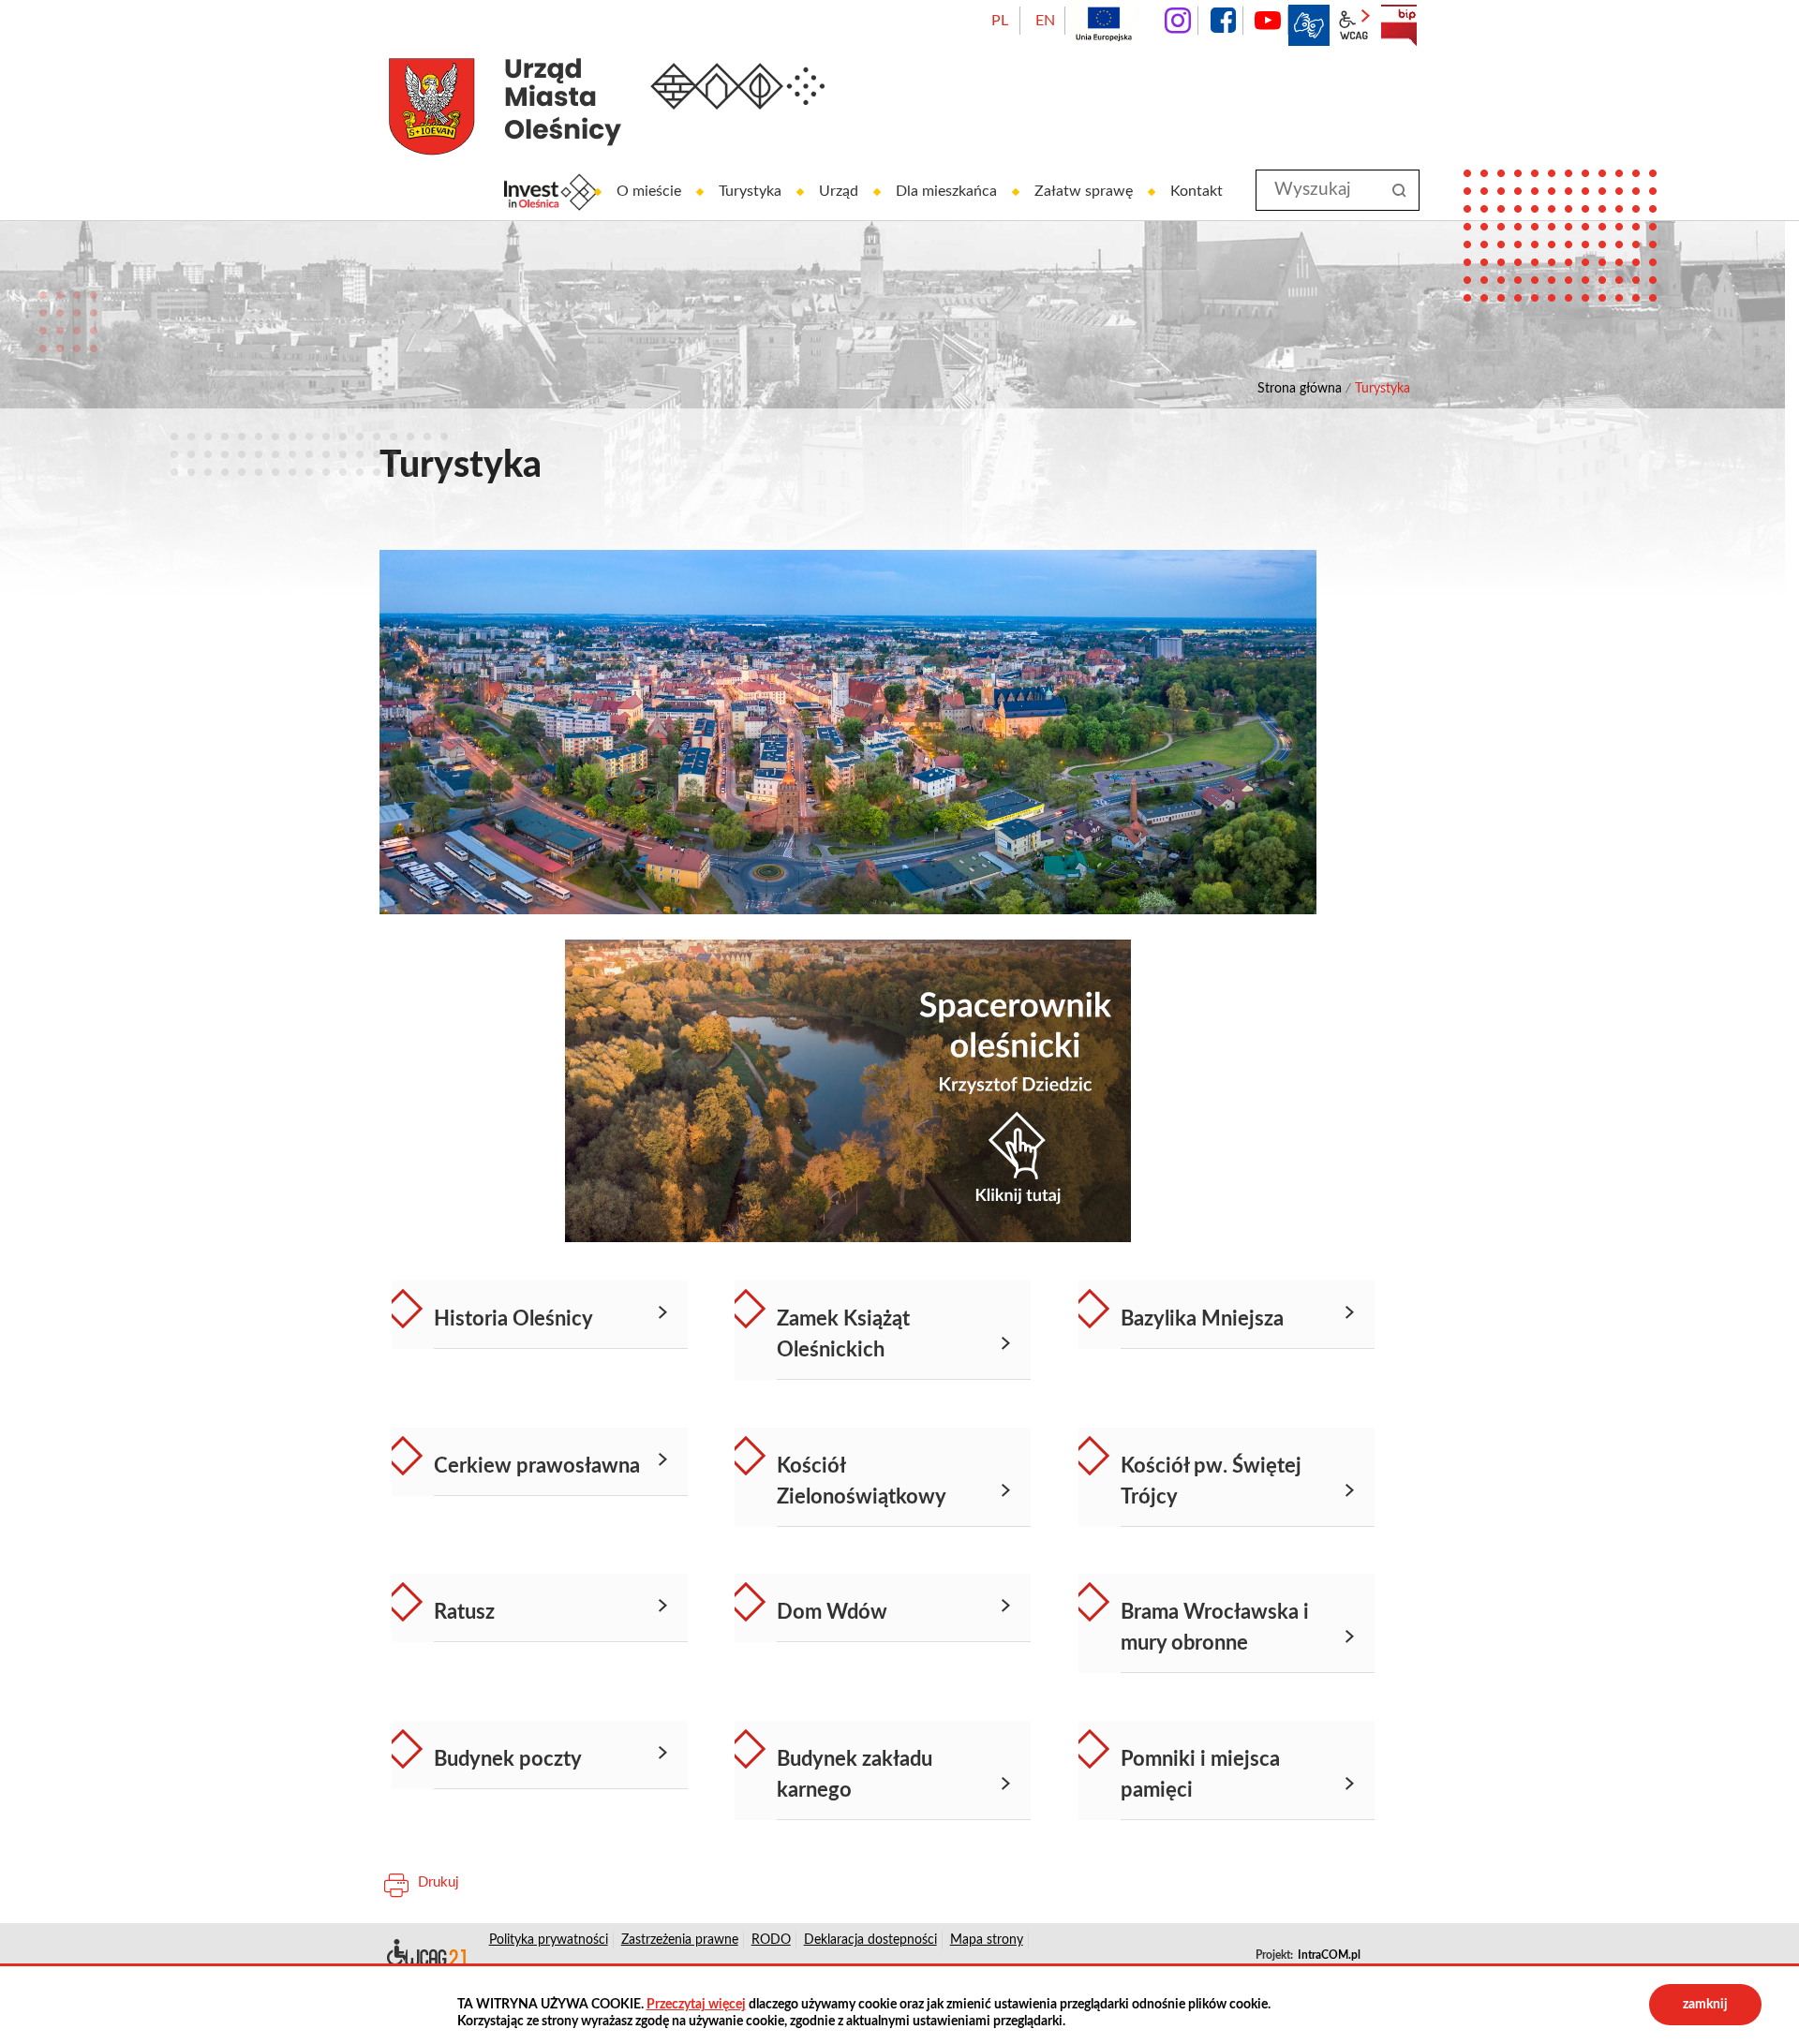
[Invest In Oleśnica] (551, 192)
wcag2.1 (1354, 25)
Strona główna (1300, 389)
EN (1045, 21)
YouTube (1268, 21)
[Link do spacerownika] (848, 1091)
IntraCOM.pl (1329, 1955)
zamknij (1705, 2005)
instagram (1178, 21)
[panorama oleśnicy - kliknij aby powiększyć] (848, 732)
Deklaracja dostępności (425, 1956)
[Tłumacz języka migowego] (1309, 25)
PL (1000, 21)
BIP (1399, 25)
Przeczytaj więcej (696, 2005)
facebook (1223, 21)
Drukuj (439, 1882)
